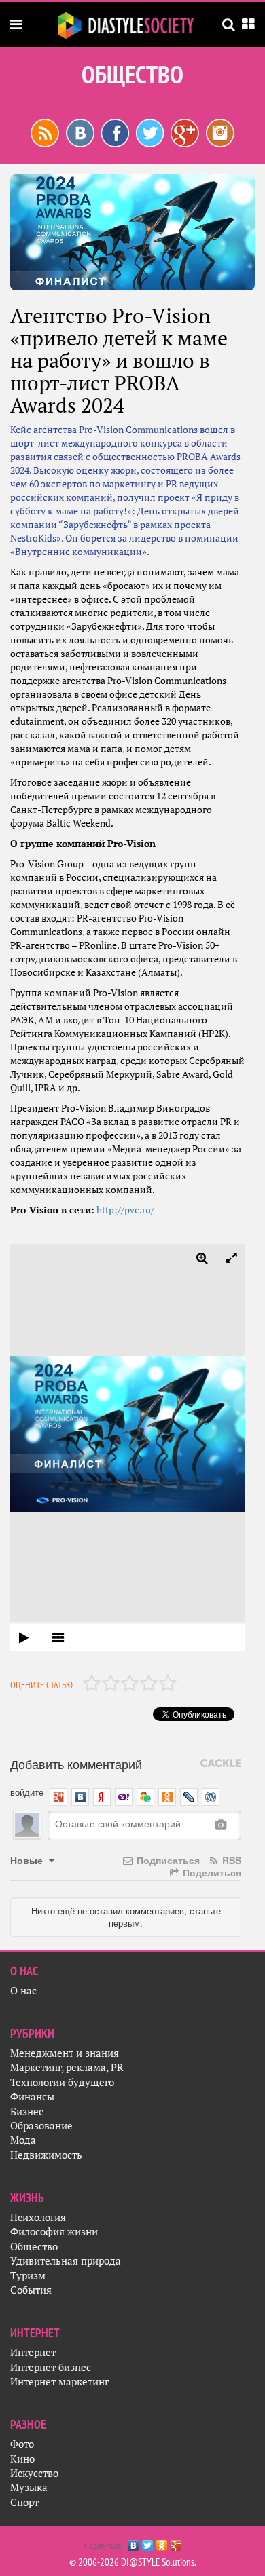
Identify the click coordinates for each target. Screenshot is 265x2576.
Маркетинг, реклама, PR (67, 2067)
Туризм (28, 2276)
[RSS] (45, 132)
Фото (22, 2444)
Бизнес (27, 2111)
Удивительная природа (66, 2261)
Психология (38, 2217)
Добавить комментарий (76, 1764)
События (31, 2290)
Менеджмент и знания (65, 2053)
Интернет (33, 2352)
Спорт (24, 2502)
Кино (22, 2459)
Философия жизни (54, 2232)
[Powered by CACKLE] (221, 1764)
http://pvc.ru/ (125, 1210)
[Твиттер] (150, 132)
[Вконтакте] (80, 132)
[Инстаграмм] (220, 132)
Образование (41, 2126)
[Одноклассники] (162, 2542)
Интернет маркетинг (59, 2382)
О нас (23, 1991)
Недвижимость (46, 2155)
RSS (230, 1860)
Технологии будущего (62, 2082)
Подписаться (167, 1860)
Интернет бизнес (51, 2367)
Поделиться (211, 1872)
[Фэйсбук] (115, 132)
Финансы (32, 2097)
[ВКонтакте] (134, 2542)
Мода (23, 2140)
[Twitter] (148, 2542)
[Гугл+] (185, 132)
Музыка (29, 2487)
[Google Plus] (176, 2542)
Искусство (34, 2473)
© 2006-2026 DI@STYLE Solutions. (133, 2562)
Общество (34, 2247)
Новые (28, 1860)
